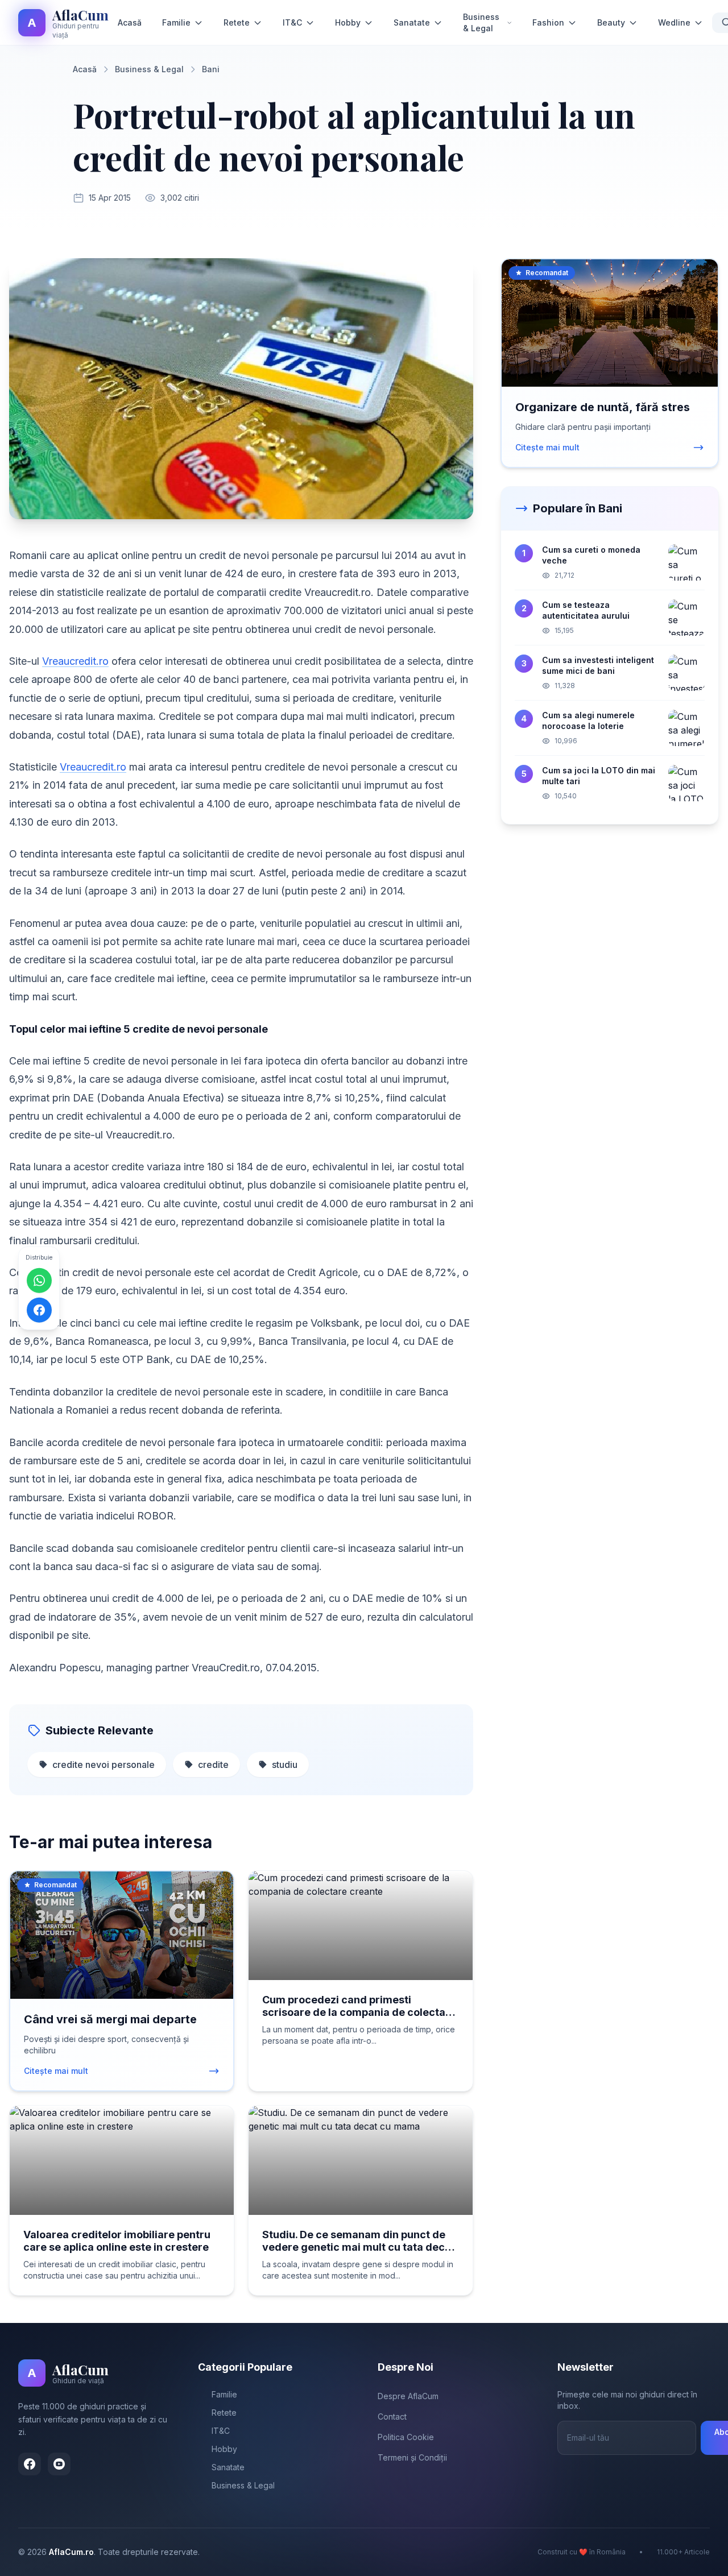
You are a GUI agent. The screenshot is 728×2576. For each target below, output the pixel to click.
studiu (285, 1765)
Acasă (130, 22)
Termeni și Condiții (412, 2457)
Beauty (611, 22)
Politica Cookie (406, 2437)
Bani (211, 69)
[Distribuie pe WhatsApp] (39, 1280)
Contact (392, 2416)
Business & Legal (481, 22)
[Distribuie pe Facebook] (39, 1310)
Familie (176, 22)
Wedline (674, 22)
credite (213, 1765)
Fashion (548, 22)
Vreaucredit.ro (75, 661)
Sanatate (412, 22)
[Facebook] (30, 2464)
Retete (237, 22)
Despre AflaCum (408, 2396)
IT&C (292, 22)
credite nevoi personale (104, 1765)
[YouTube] (59, 2464)
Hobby (348, 22)
